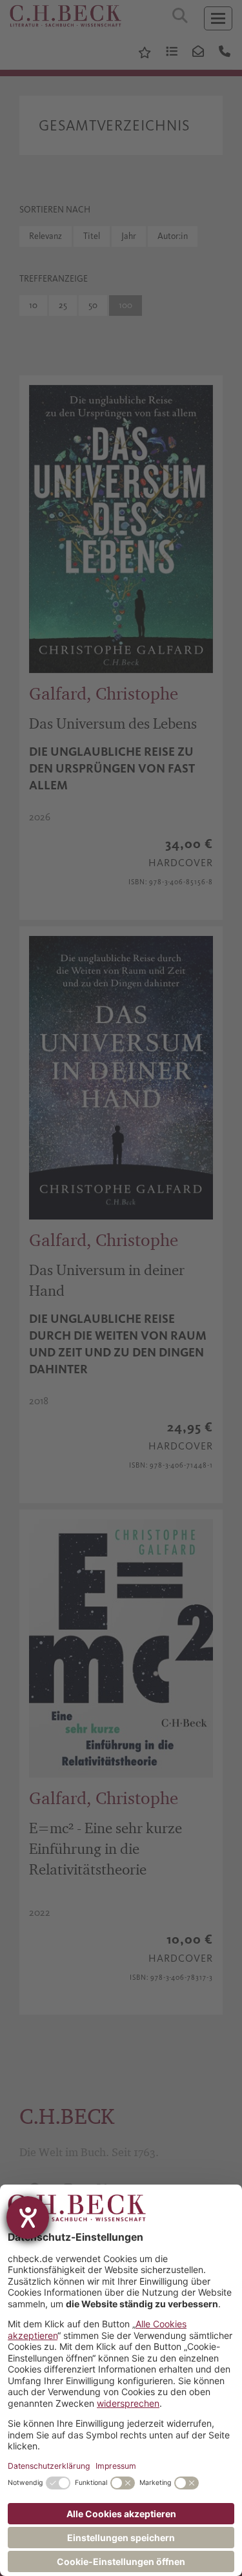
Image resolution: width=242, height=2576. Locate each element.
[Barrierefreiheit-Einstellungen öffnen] (28, 2218)
